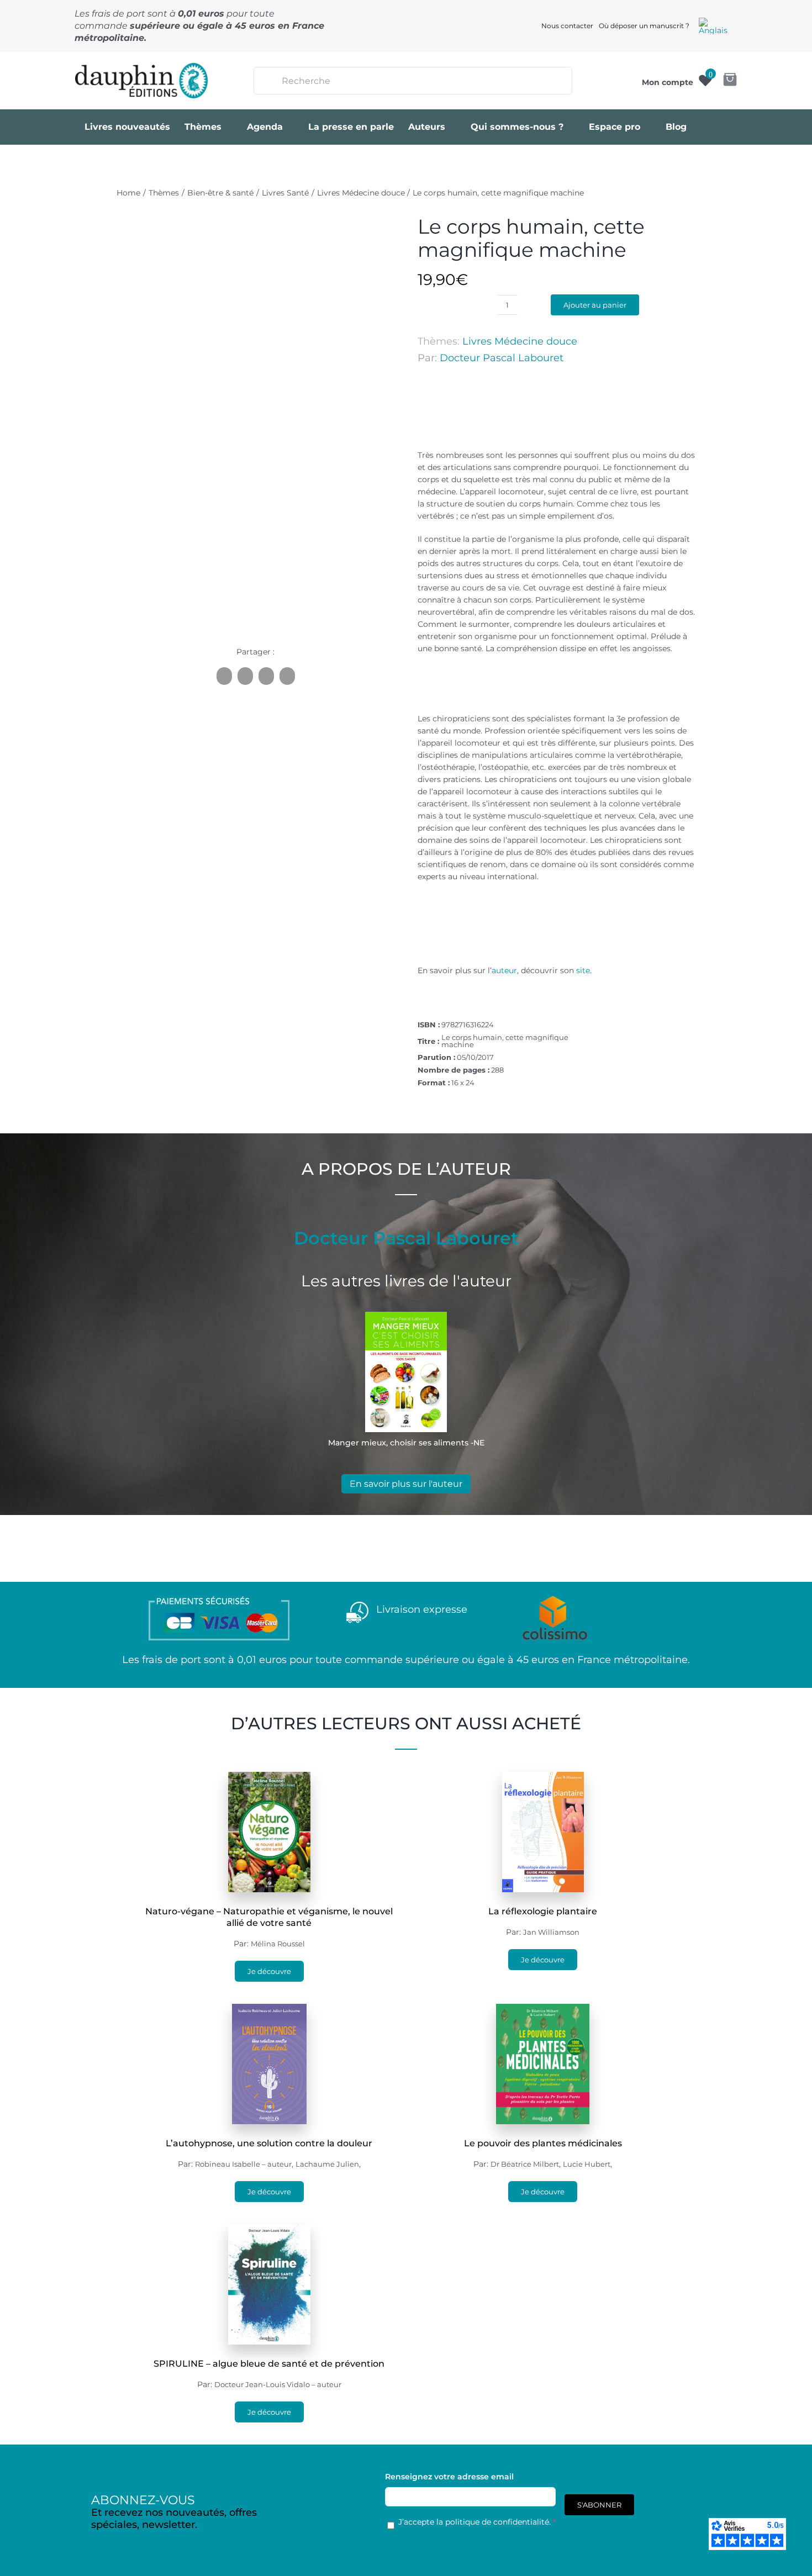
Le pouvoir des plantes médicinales (543, 2143)
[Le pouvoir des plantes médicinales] (543, 2010)
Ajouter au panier (595, 305)
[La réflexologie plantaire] (543, 1778)
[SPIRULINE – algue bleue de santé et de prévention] (269, 2230)
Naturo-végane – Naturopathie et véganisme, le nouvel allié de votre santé (269, 1917)
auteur (504, 970)
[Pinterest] (266, 676)
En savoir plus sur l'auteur (406, 1484)
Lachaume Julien (327, 2164)
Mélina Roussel (278, 1944)
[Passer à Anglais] (713, 26)
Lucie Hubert (587, 2164)
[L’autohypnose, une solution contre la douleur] (269, 2010)
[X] (245, 676)
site (583, 970)
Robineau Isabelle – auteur (243, 2164)
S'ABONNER (599, 2505)
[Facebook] (224, 676)
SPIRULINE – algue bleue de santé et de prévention (269, 2364)
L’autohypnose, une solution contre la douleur (269, 2143)
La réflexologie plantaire (543, 1911)
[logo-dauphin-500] (141, 67)
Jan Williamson (551, 1932)
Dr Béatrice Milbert (525, 2164)
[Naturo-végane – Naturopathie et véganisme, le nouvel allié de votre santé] (269, 1778)
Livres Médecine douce (520, 341)
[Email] (287, 676)
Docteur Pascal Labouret (502, 358)
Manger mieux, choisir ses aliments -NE (406, 1443)
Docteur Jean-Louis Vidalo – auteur (278, 2384)
